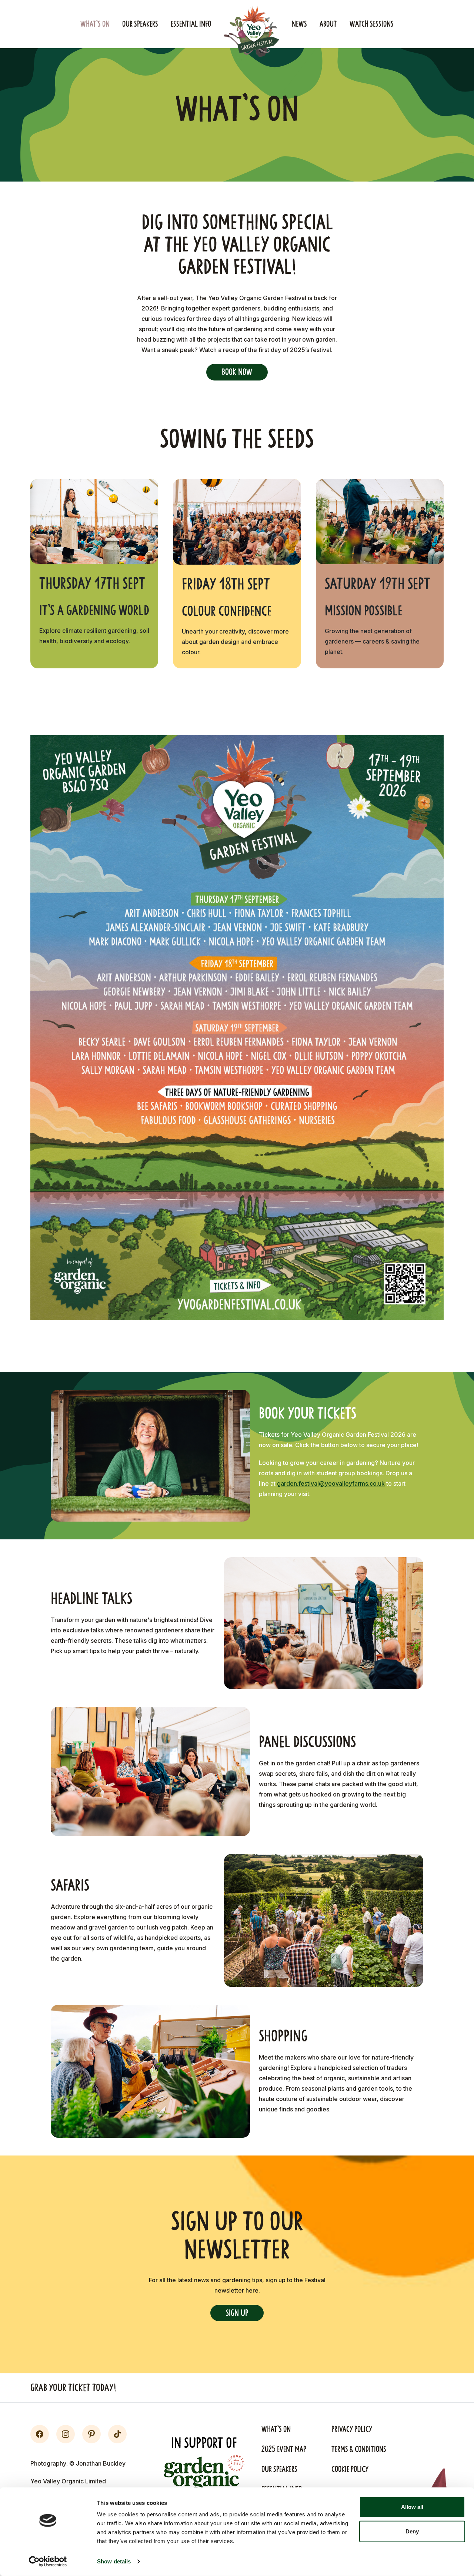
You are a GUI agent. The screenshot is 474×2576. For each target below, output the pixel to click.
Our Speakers (140, 24)
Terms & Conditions (359, 2449)
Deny (412, 2531)
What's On (95, 24)
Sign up (237, 2313)
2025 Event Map (284, 2449)
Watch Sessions (372, 24)
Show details (114, 2561)
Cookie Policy (350, 2469)
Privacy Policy (352, 2429)
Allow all (412, 2507)
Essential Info (191, 24)
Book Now (237, 372)
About (328, 24)
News (299, 24)
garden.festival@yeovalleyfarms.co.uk (331, 1483)
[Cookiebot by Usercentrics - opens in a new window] (48, 2562)
